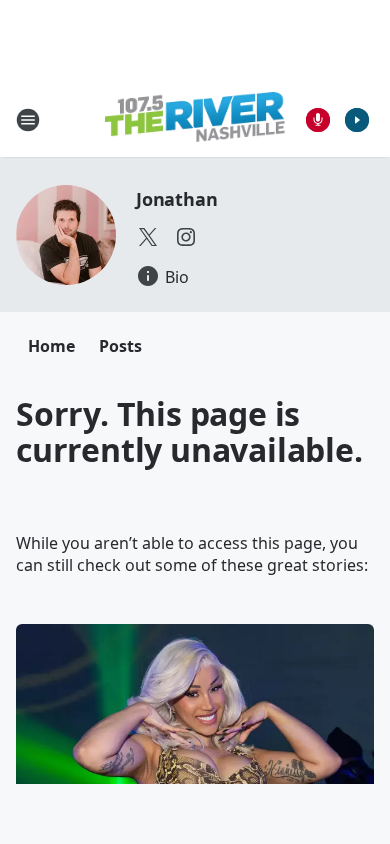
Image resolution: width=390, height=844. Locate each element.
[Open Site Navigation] (28, 120)
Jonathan (176, 199)
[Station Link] (195, 119)
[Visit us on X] (148, 237)
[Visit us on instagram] (186, 237)
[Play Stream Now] (357, 120)
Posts (120, 346)
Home (51, 346)
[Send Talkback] (318, 120)
